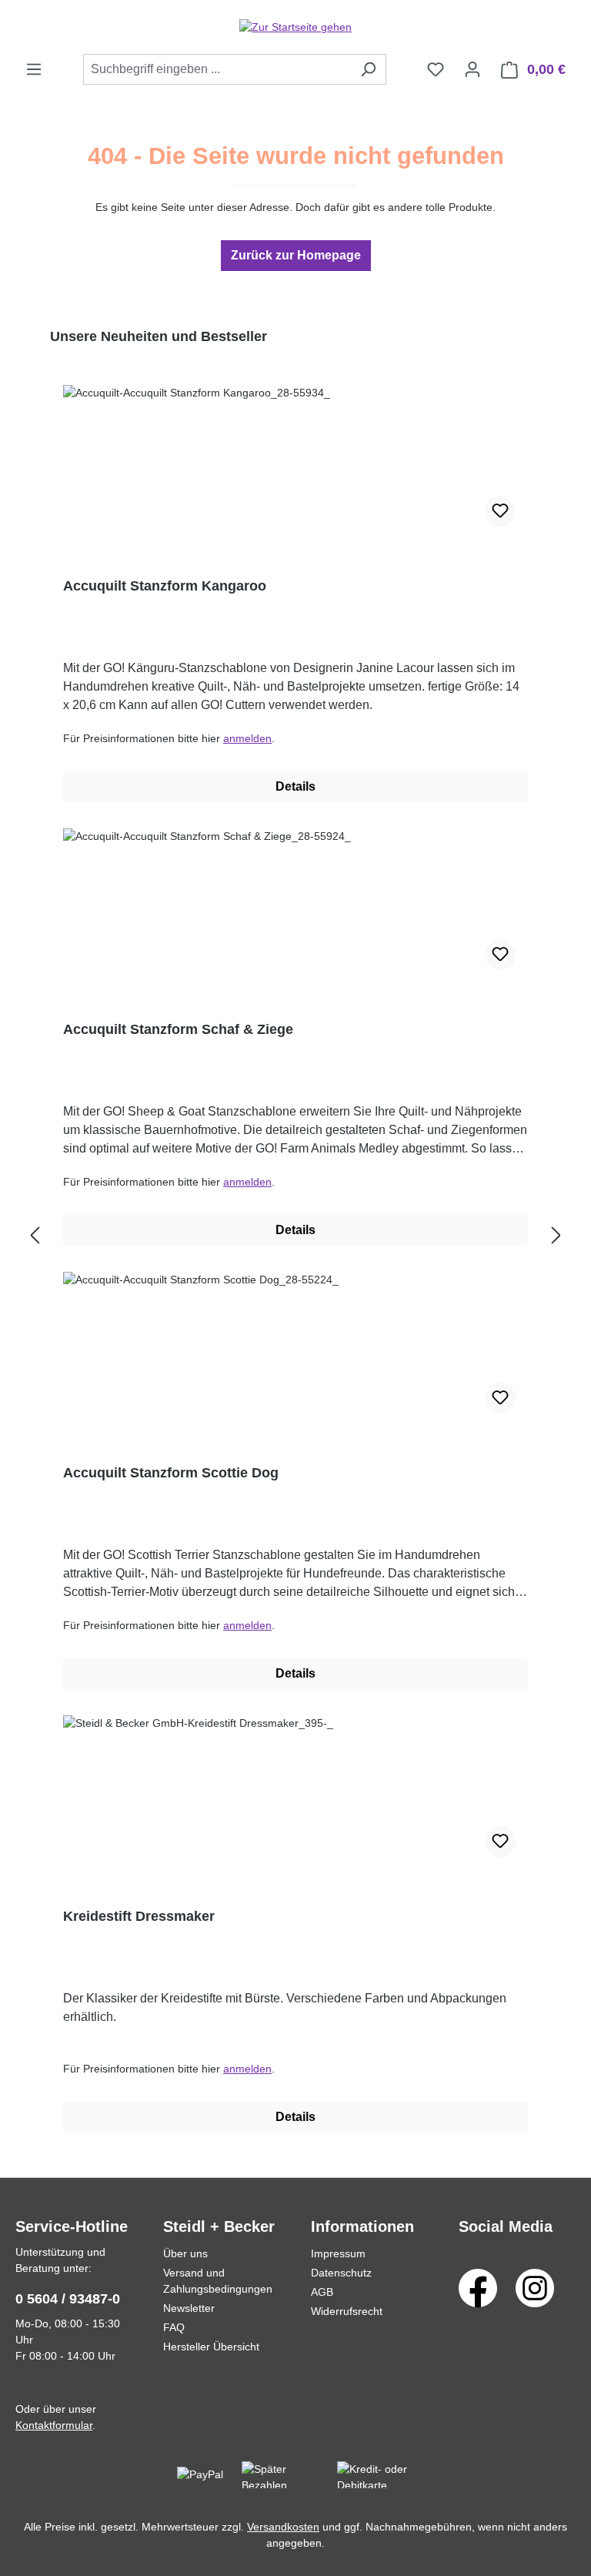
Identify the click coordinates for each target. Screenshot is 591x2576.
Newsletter (189, 2308)
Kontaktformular (54, 2425)
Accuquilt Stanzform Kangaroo (165, 586)
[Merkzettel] (436, 69)
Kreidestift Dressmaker (139, 1916)
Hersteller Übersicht (211, 2347)
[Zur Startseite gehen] (295, 27)
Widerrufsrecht (347, 2311)
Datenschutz (341, 2273)
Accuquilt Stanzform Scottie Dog (171, 1473)
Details (295, 786)
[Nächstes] (556, 1236)
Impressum (338, 2253)
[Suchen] (368, 69)
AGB (322, 2292)
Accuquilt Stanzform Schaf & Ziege (178, 1029)
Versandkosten (283, 2527)
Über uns (185, 2253)
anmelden (247, 738)
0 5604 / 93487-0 (68, 2299)
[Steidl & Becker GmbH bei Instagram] (535, 2287)
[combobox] (217, 69)
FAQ (174, 2327)
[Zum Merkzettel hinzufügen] (500, 511)
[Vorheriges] (35, 1236)
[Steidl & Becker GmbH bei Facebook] (478, 2287)
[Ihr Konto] (472, 69)
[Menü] (34, 69)
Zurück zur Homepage (296, 255)
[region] (295, 1236)
